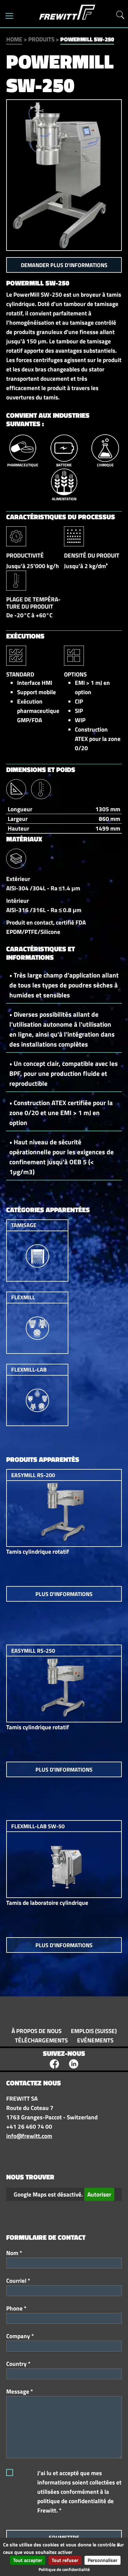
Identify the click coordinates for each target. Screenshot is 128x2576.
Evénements (95, 2040)
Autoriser (99, 2194)
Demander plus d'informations (64, 265)
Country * (18, 2364)
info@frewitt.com (29, 2136)
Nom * (14, 2253)
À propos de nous (37, 2031)
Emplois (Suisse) (94, 2031)
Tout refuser (65, 2560)
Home (14, 39)
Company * (20, 2336)
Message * (20, 2391)
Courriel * (18, 2281)
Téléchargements (41, 2040)
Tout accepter (28, 2560)
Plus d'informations (64, 1594)
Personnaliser (103, 2560)
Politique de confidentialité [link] (64, 2569)
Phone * (16, 2308)
